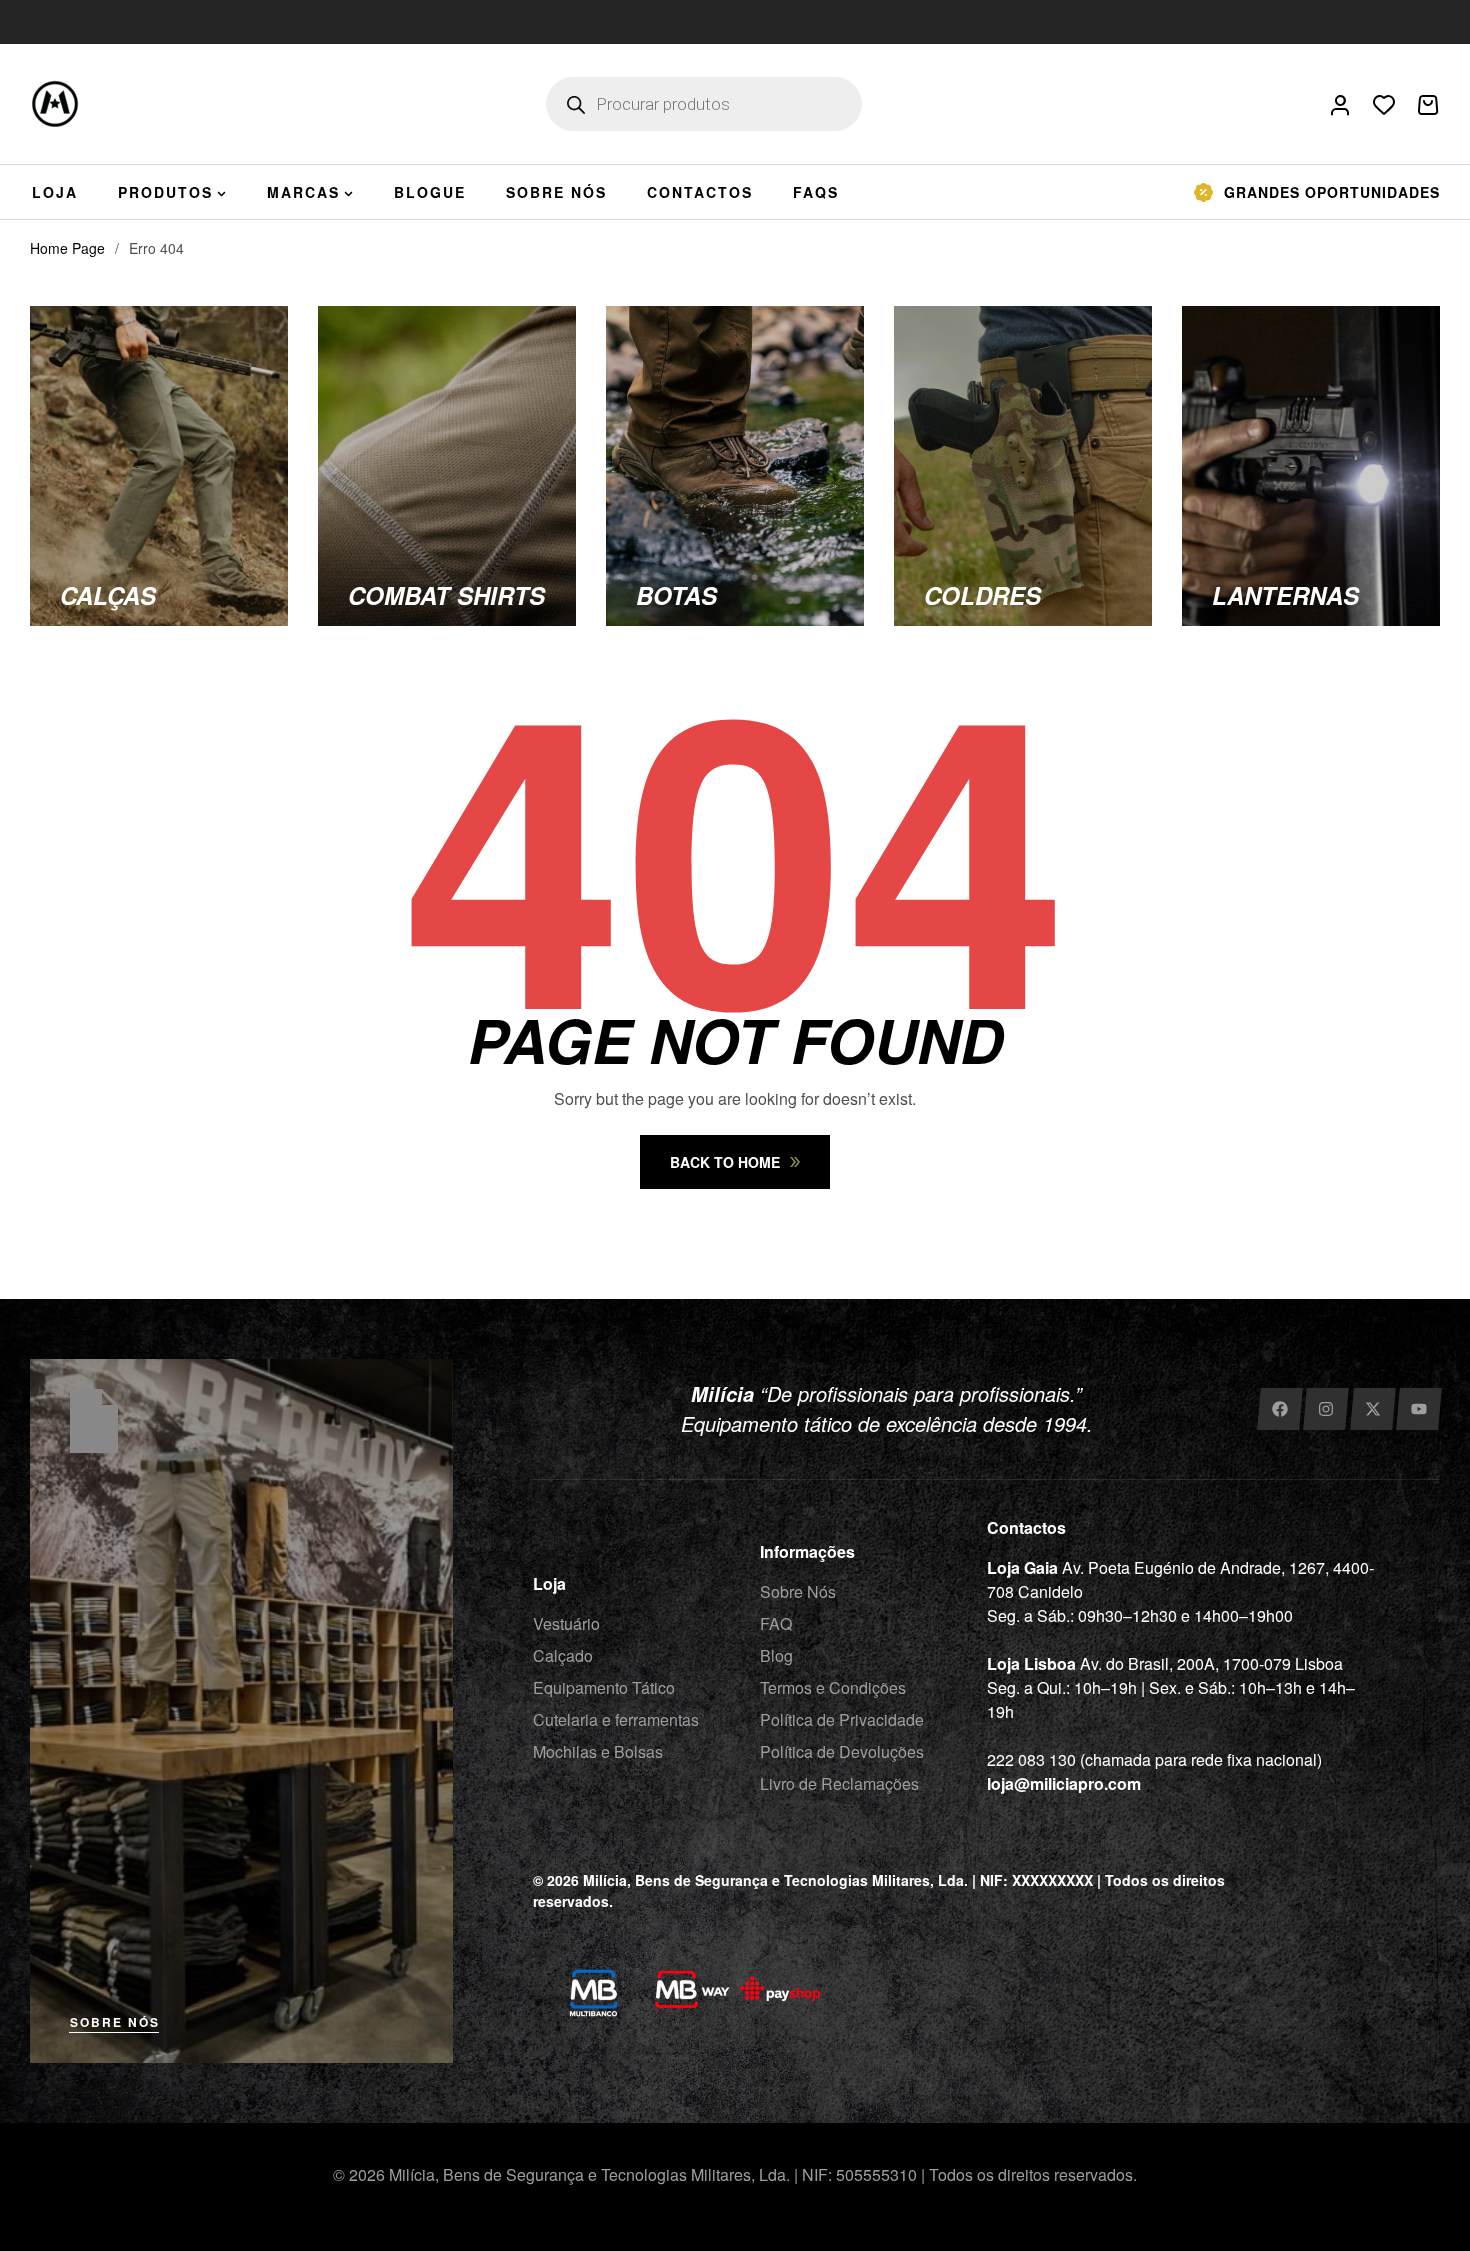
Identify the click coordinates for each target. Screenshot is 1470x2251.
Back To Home (725, 1162)
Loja (549, 1583)
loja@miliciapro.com (1064, 1783)
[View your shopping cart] (1428, 105)
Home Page (67, 248)
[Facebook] (1279, 1409)
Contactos (1026, 1527)
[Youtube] (1419, 1409)
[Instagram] (1325, 1409)
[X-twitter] (1372, 1409)
